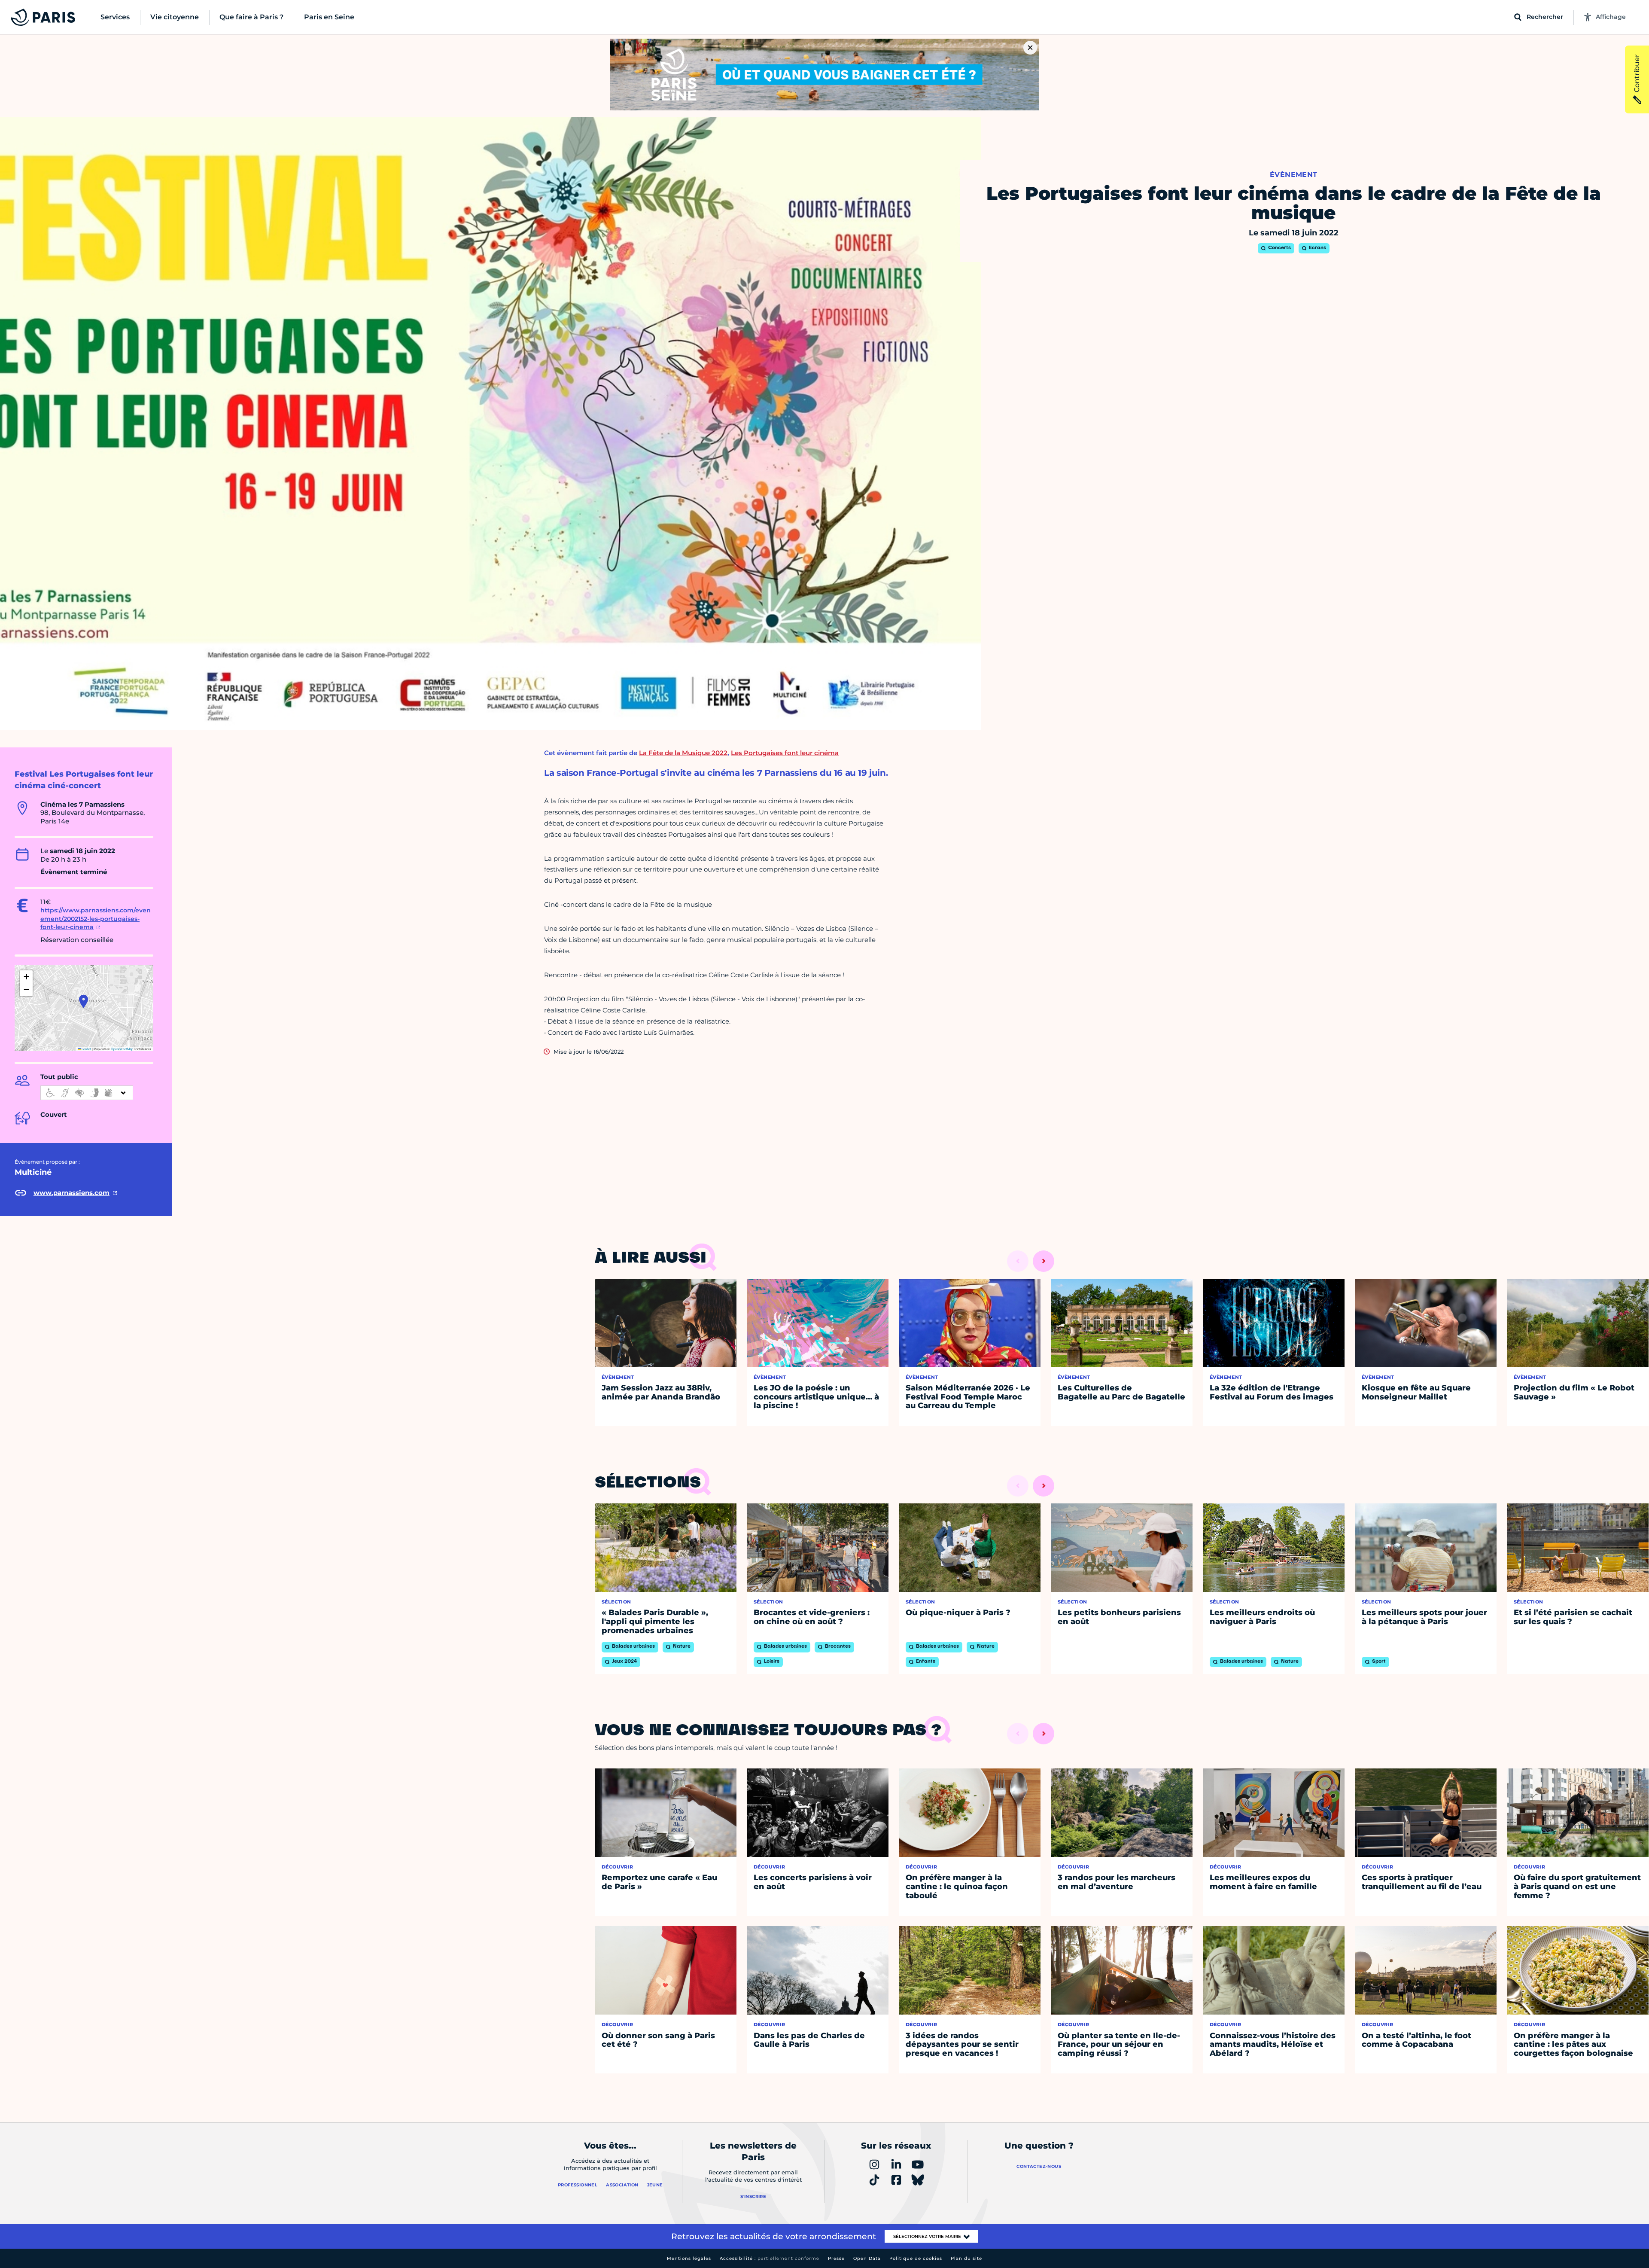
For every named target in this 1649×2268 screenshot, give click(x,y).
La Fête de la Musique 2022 (683, 753)
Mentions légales (689, 2258)
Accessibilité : (770, 2258)
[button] (84, 1001)
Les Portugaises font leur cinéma (785, 753)
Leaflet (86, 1049)
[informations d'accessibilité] (87, 1093)
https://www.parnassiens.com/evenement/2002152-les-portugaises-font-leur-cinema (96, 919)
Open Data (867, 2258)
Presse (836, 2258)
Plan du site (966, 2258)
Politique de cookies (916, 2258)
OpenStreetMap (122, 1049)
